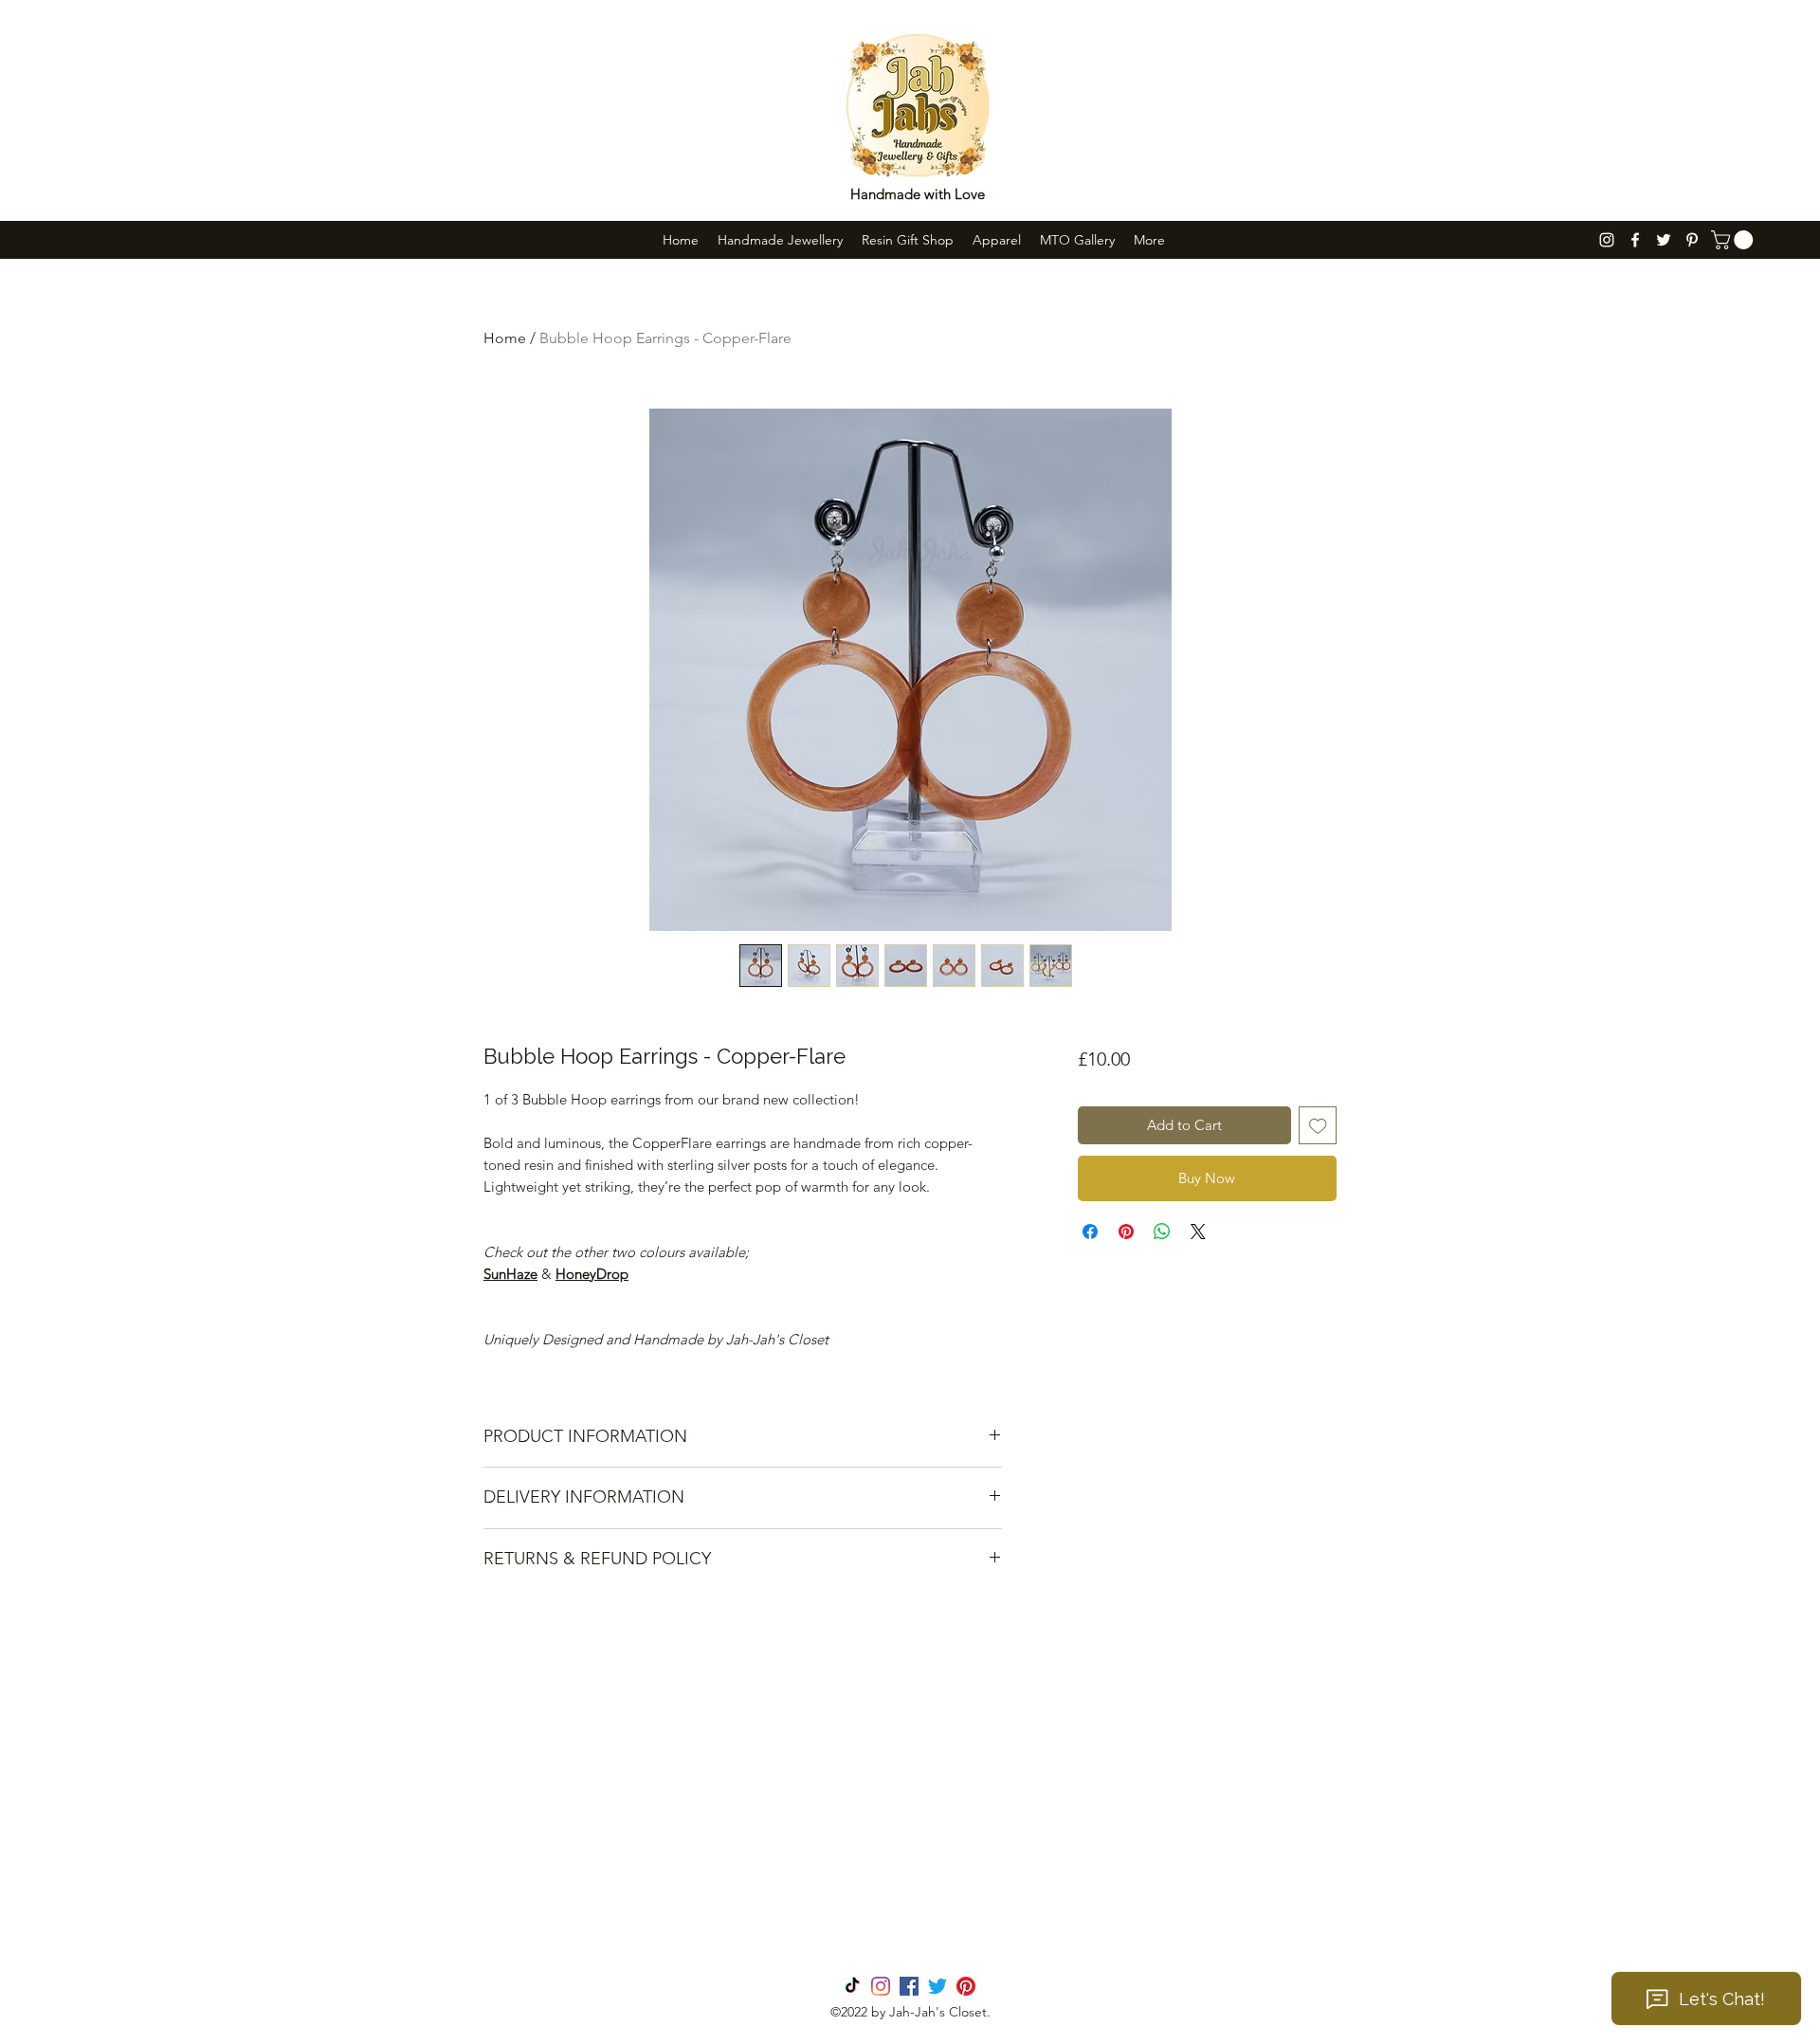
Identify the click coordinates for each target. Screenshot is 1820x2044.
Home (505, 338)
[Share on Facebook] (1090, 1232)
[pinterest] (1692, 240)
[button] (1734, 240)
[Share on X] (1198, 1232)
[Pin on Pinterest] (1126, 1232)
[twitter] (1664, 240)
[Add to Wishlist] (1318, 1126)
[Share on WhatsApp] (1162, 1232)
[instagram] (1607, 240)
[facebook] (1635, 240)
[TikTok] (852, 1986)
